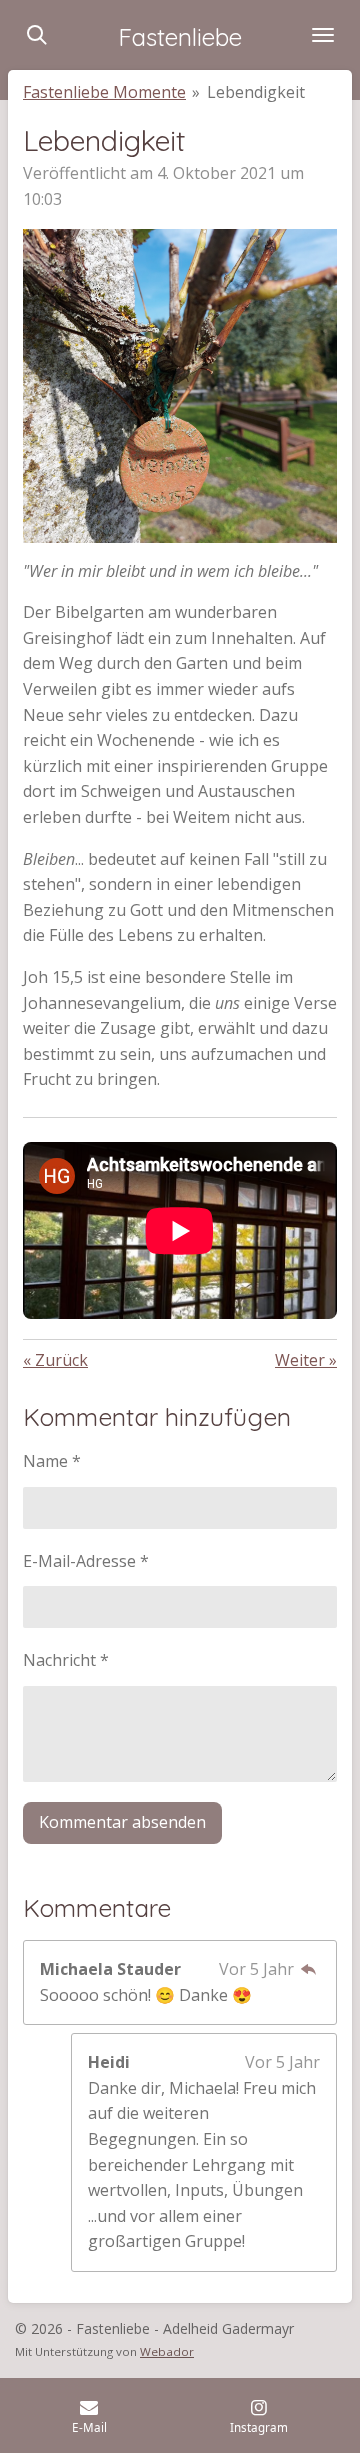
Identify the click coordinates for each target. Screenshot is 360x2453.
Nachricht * (66, 1660)
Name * (52, 1461)
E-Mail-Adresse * (86, 1561)
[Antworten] (309, 1969)
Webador (167, 2351)
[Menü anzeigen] (323, 35)
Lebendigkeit (256, 92)
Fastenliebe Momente (104, 92)
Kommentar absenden (122, 1822)
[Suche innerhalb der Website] (37, 35)
